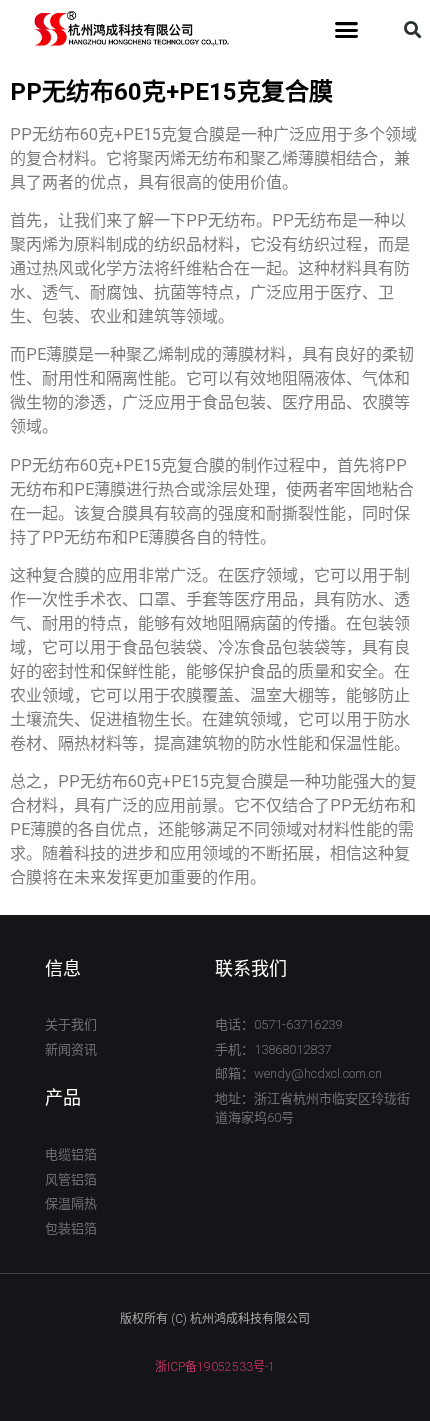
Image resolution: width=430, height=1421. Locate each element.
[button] (347, 30)
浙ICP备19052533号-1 (215, 1367)
